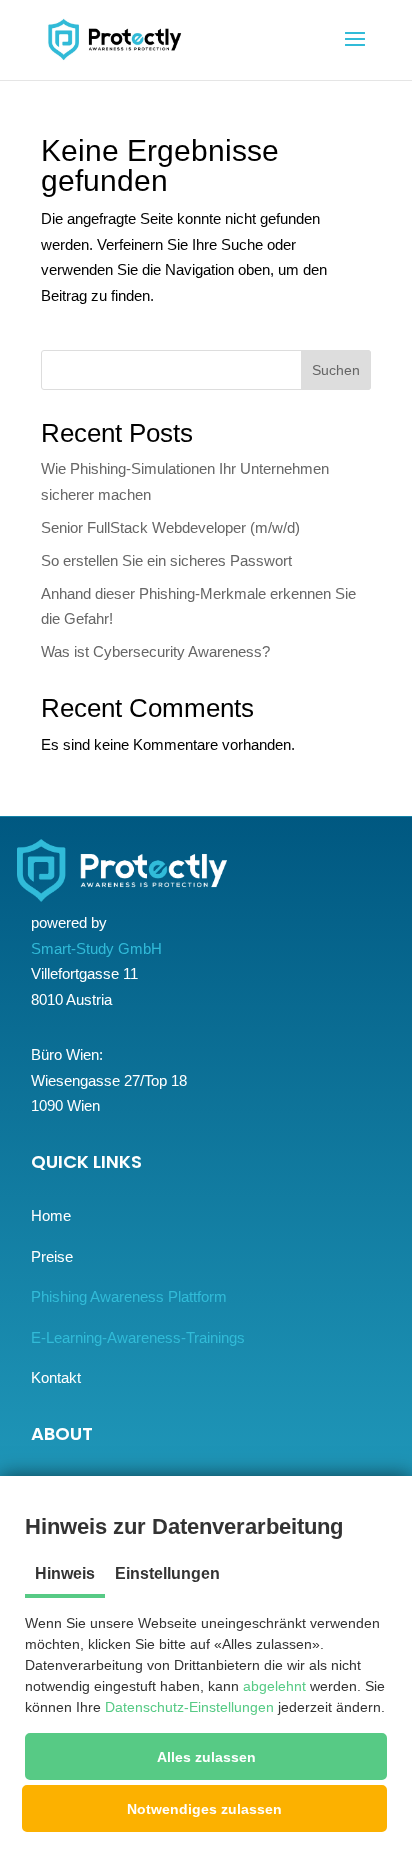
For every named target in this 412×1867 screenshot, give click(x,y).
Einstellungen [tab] (167, 1573)
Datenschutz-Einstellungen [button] (189, 1707)
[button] (206, 1756)
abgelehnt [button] (274, 1686)
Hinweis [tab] (65, 1573)
